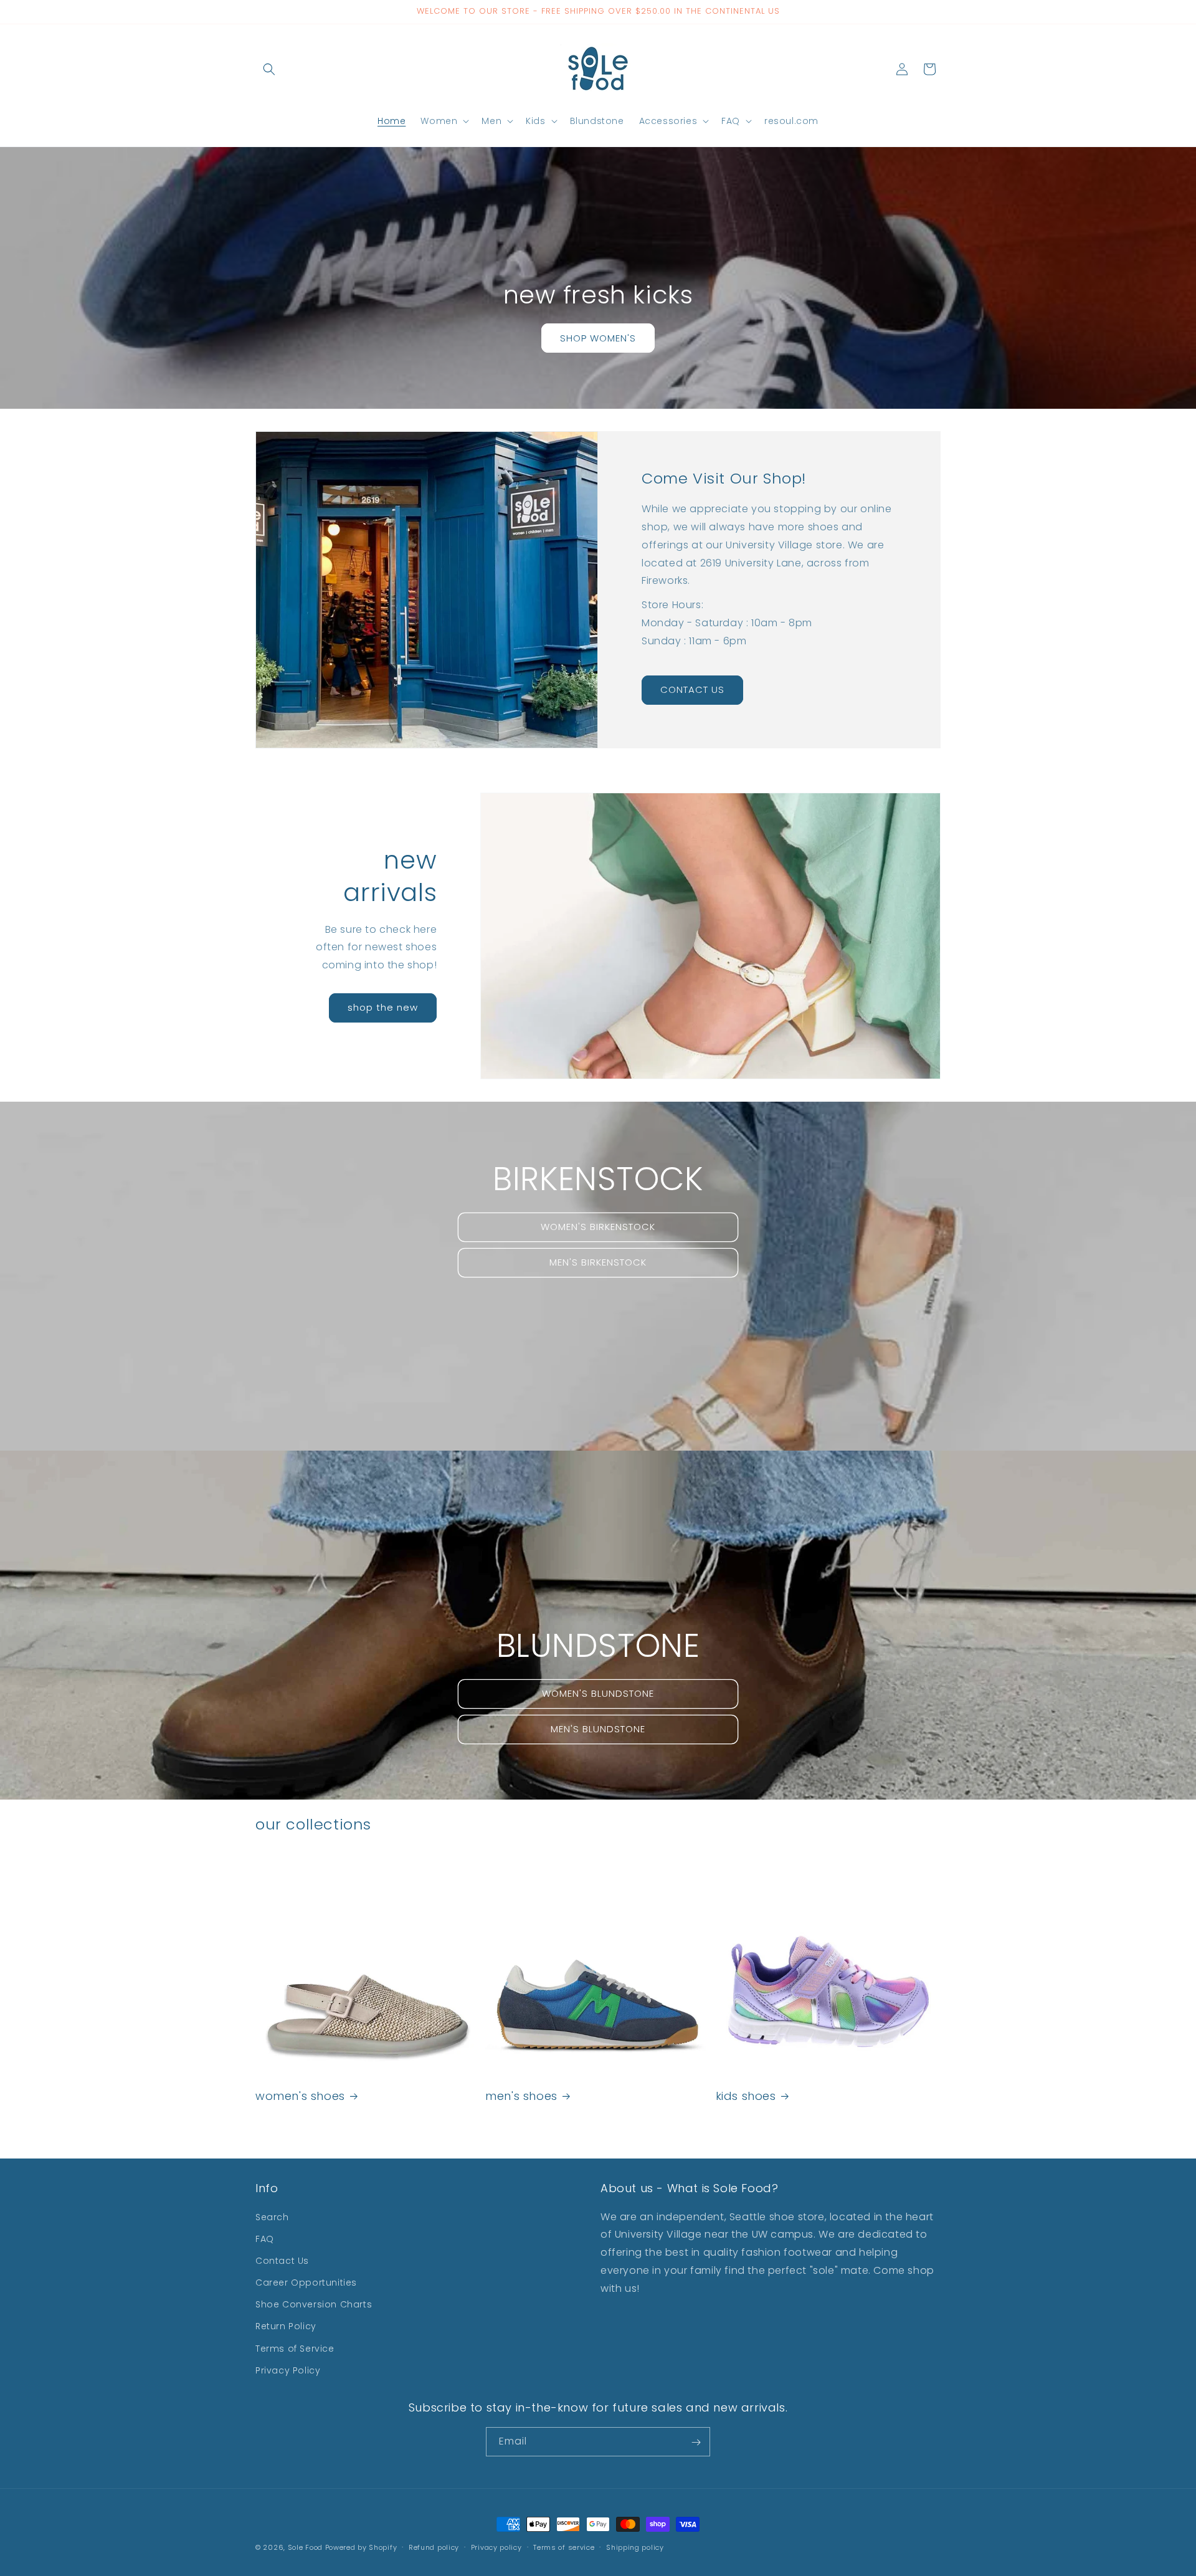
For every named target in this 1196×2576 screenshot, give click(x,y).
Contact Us (282, 2261)
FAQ (265, 2239)
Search (272, 2217)
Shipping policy (635, 2547)
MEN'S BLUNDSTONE (598, 1729)
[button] (269, 69)
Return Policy (286, 2327)
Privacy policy (496, 2547)
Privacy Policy (288, 2370)
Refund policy (434, 2547)
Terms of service (564, 2547)
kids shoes (746, 2096)
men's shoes (521, 2096)
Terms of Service (295, 2349)
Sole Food (305, 2547)
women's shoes (300, 2096)
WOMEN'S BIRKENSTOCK (598, 1227)
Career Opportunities (306, 2283)
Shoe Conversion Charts (314, 2304)
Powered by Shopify (361, 2547)
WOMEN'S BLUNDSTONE (598, 1693)
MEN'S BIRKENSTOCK (598, 1262)
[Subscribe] (696, 2442)
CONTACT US (692, 689)
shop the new (383, 1007)
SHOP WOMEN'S (598, 337)
